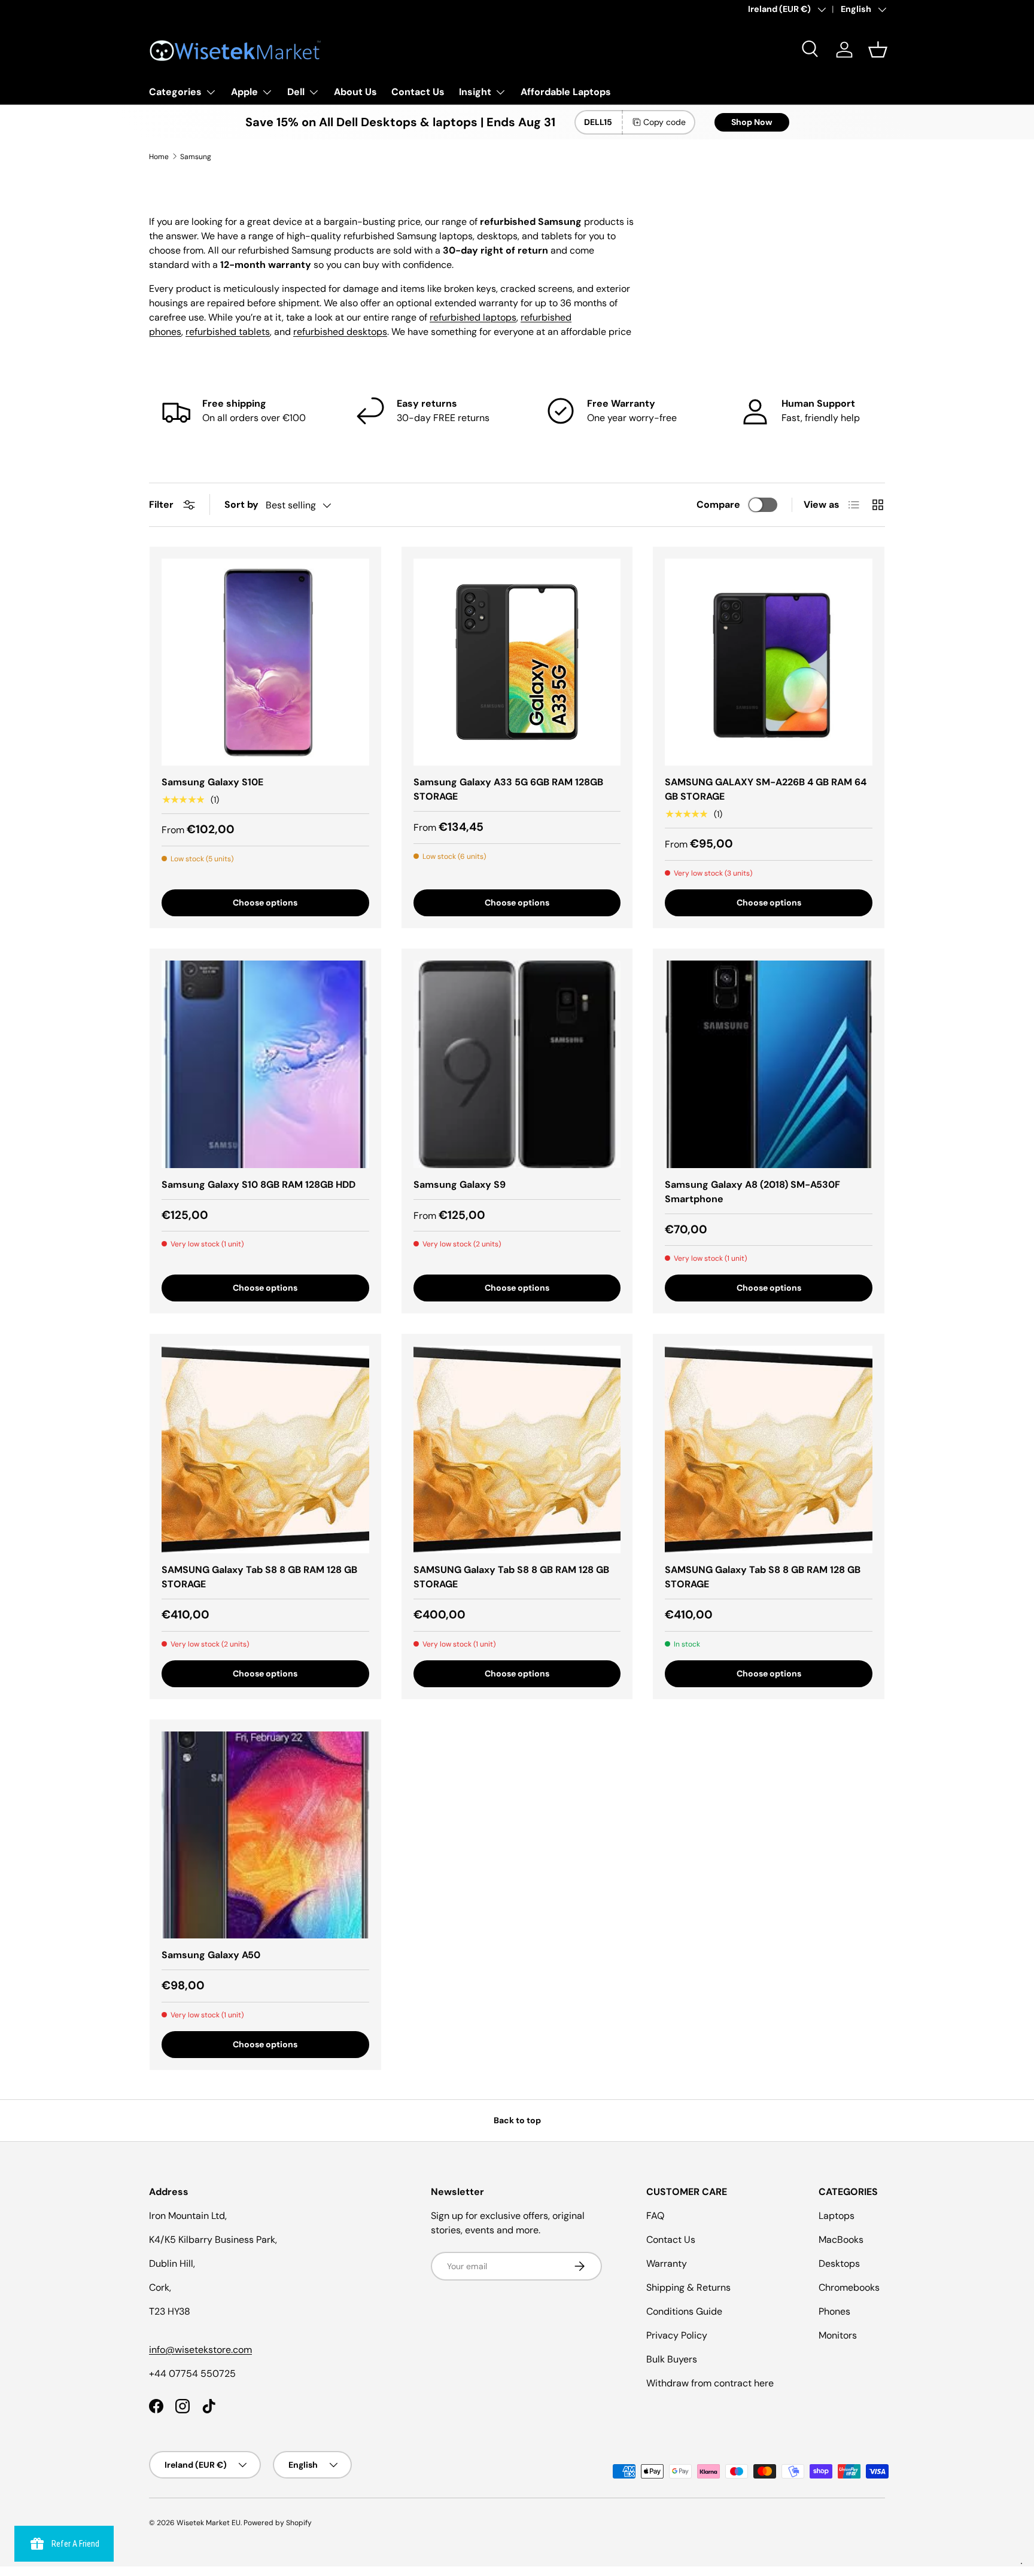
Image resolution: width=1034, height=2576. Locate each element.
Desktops (839, 2263)
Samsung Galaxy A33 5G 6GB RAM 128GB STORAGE (508, 789)
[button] (878, 50)
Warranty (667, 2263)
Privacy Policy (677, 2335)
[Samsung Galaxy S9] (517, 1064)
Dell (296, 92)
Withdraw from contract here (710, 2383)
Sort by (241, 504)
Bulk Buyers (672, 2359)
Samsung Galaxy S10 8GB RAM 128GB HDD (258, 1185)
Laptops (837, 2216)
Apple (244, 92)
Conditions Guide (684, 2311)
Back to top (517, 2120)
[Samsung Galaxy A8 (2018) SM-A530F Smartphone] (769, 1064)
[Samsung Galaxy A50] (265, 1835)
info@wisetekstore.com (200, 2350)
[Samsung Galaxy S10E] (265, 662)
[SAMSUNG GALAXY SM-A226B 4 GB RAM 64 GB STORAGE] (769, 662)
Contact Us (418, 92)
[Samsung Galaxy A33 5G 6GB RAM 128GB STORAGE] (517, 662)
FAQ (655, 2216)
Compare (718, 504)
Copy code (665, 122)
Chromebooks (849, 2287)
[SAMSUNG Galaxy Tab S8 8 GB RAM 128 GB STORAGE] (265, 1449)
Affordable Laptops (566, 92)
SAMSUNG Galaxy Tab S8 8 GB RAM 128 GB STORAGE (259, 1577)
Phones (834, 2311)
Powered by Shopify (278, 2523)
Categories (175, 92)
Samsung (196, 157)
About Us (355, 92)
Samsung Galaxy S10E (212, 782)
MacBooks (841, 2240)
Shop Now (752, 122)
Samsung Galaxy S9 (460, 1185)
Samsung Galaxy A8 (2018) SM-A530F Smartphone (752, 1192)
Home (159, 157)
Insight (475, 92)
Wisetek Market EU (209, 2523)
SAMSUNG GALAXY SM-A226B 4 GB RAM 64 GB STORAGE (766, 789)
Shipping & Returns (688, 2287)
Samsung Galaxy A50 (211, 1955)
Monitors (838, 2335)
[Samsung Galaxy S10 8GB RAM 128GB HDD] (265, 1064)
